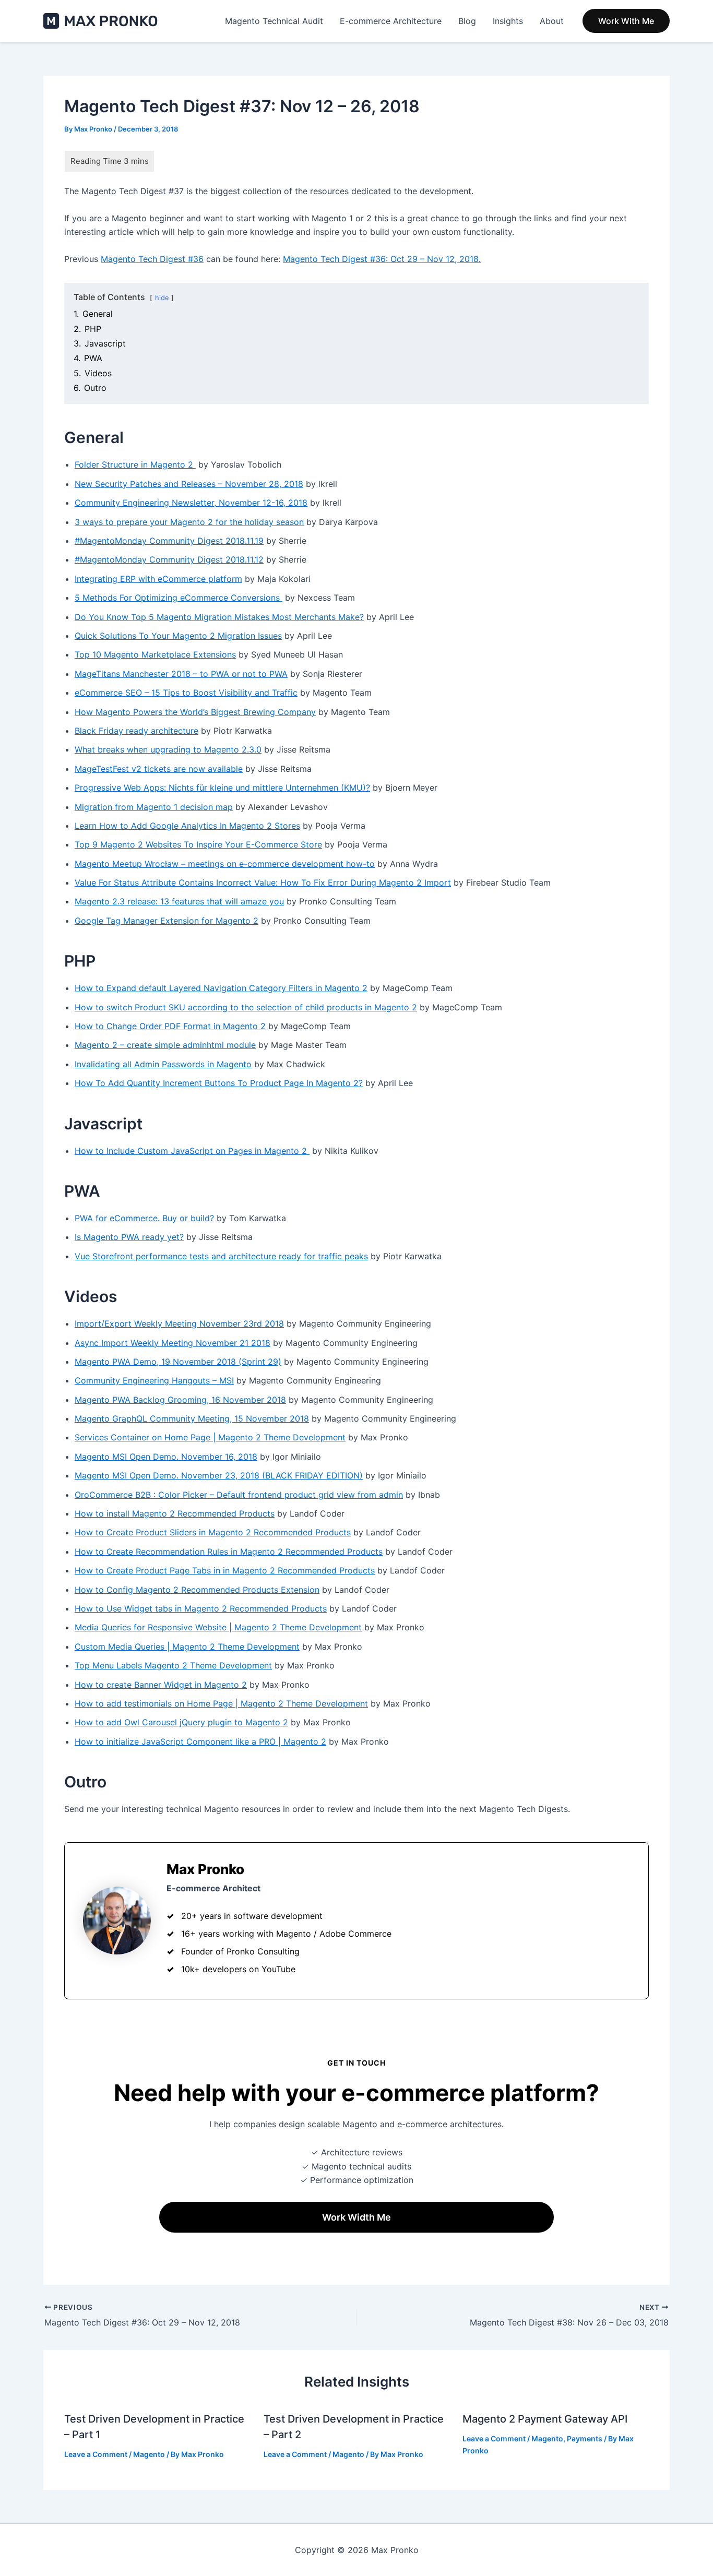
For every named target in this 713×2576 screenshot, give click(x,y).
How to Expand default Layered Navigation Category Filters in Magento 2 (221, 988)
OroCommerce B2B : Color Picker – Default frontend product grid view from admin (239, 1495)
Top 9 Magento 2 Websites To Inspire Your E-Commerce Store (198, 844)
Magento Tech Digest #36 (152, 259)
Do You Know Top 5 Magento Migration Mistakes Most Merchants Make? (219, 617)
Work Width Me (356, 2217)
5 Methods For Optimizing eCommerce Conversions (179, 598)
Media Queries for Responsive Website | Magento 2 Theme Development (218, 1627)
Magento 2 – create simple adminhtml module (165, 1045)
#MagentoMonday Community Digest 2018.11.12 (169, 559)
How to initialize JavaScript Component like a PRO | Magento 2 (200, 1742)
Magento (149, 2454)
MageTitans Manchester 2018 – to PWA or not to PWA (181, 674)
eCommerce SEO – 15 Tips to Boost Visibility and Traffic (186, 693)
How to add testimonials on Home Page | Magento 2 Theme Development (221, 1703)
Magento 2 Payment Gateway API (545, 2419)
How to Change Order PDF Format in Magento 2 (170, 1026)
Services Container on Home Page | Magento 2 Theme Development (210, 1437)
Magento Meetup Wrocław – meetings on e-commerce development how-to (225, 864)
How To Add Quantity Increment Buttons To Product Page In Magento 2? (219, 1083)
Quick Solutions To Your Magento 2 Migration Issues (178, 636)
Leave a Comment (96, 2454)
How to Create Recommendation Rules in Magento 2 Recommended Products (229, 1552)
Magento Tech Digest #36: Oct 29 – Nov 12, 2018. (382, 259)
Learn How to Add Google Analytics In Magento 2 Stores (187, 826)
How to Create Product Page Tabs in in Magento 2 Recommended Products (225, 1570)
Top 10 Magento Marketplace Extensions (155, 654)
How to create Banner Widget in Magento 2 (161, 1685)
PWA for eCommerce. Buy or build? (144, 1218)
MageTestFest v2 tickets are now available (159, 769)
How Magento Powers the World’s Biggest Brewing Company (195, 712)
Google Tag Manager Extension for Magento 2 (167, 921)
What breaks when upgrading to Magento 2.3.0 (168, 749)
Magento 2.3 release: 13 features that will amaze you (179, 901)
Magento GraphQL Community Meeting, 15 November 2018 (192, 1418)
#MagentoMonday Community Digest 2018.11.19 (169, 541)
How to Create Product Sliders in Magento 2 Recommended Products (213, 1532)
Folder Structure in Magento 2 (135, 464)
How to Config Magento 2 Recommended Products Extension (197, 1590)
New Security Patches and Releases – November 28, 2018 (189, 484)
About (552, 21)
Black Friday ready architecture (136, 731)
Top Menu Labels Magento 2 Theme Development (173, 1665)
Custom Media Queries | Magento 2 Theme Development (187, 1647)
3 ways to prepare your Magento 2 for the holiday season (189, 522)
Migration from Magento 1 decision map (154, 807)
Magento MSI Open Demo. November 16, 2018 (166, 1457)
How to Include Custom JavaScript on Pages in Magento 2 (192, 1151)
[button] (626, 21)
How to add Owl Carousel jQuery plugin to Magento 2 (181, 1722)
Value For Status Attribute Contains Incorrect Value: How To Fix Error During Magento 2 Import (263, 882)
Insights (508, 21)
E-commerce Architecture (391, 21)
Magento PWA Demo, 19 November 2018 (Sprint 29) (178, 1362)
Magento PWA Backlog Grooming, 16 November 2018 (180, 1400)
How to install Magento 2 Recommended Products (175, 1513)
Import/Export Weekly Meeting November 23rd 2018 (179, 1323)
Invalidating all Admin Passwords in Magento (163, 1064)
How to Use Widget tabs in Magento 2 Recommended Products (201, 1608)
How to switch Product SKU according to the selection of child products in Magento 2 (246, 1007)
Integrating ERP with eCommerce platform (158, 579)
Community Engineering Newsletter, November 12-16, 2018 (191, 503)
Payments (585, 2438)
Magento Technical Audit (274, 21)
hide (162, 298)
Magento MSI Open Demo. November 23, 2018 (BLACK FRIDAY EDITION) (219, 1475)
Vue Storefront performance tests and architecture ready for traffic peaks (221, 1256)
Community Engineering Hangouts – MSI (154, 1380)
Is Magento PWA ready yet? (129, 1237)
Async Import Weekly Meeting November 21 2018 (173, 1343)
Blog (467, 21)
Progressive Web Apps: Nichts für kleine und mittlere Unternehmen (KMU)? (222, 788)
